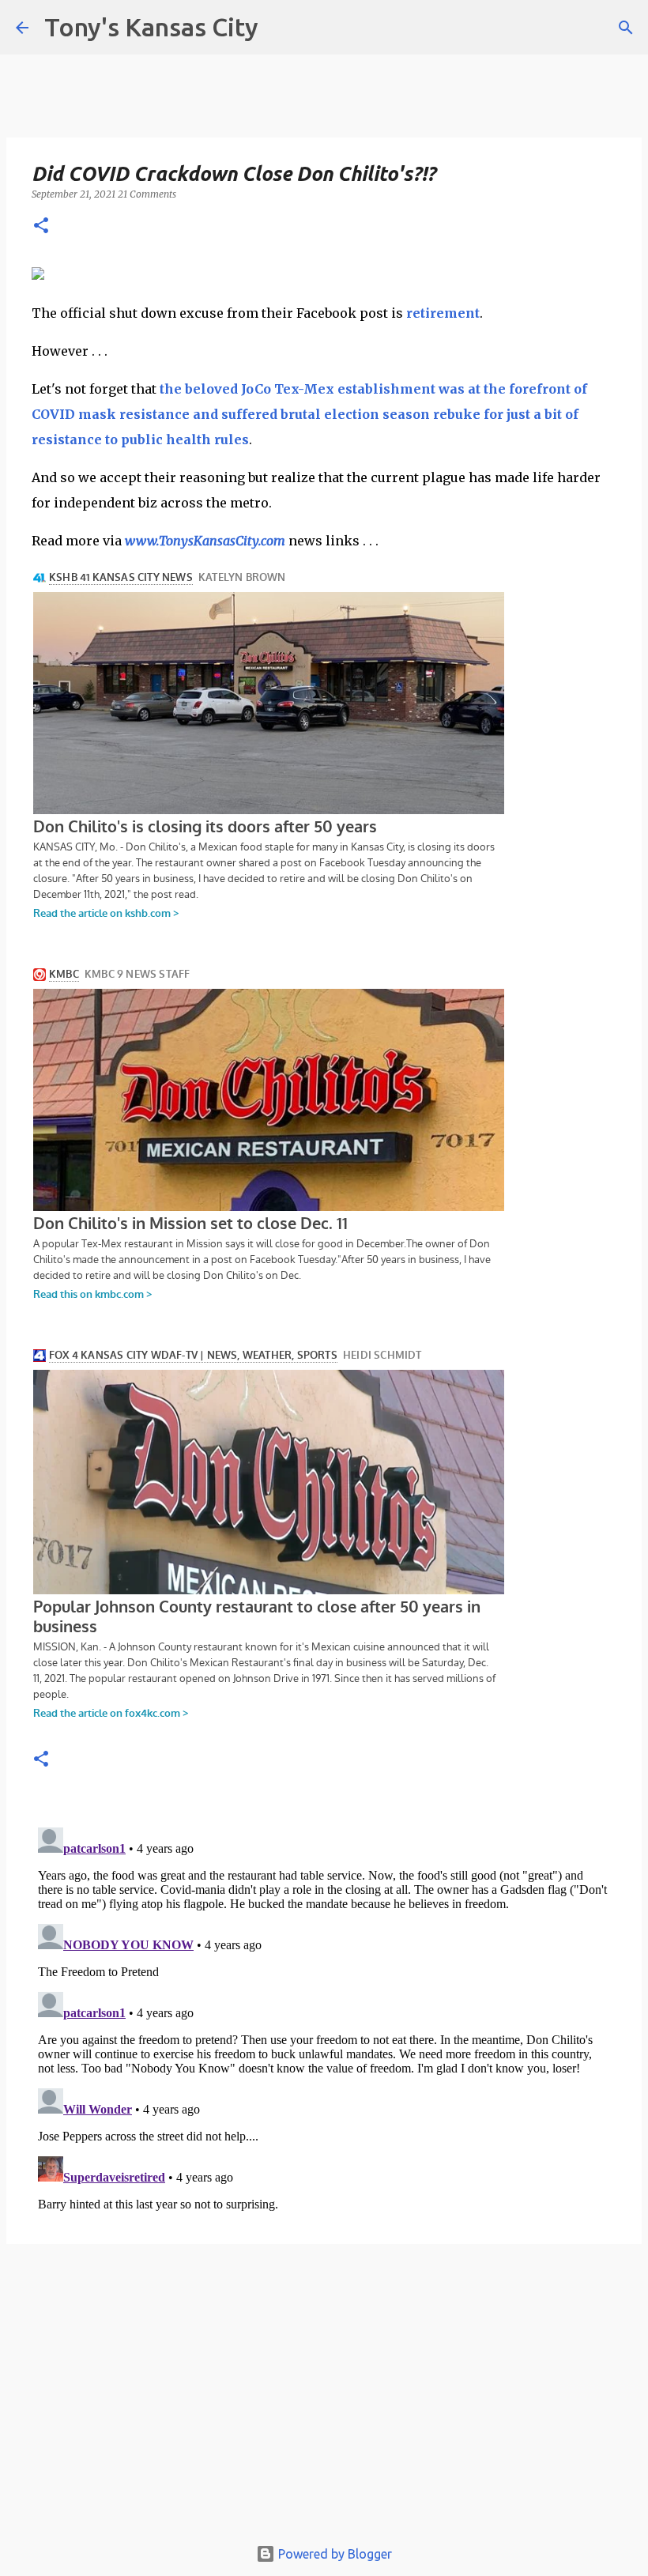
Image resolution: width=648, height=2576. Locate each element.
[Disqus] (324, 2019)
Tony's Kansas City (151, 27)
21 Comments (147, 194)
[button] (41, 226)
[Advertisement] (324, 2397)
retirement (443, 313)
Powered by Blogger (333, 2554)
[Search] (626, 28)
